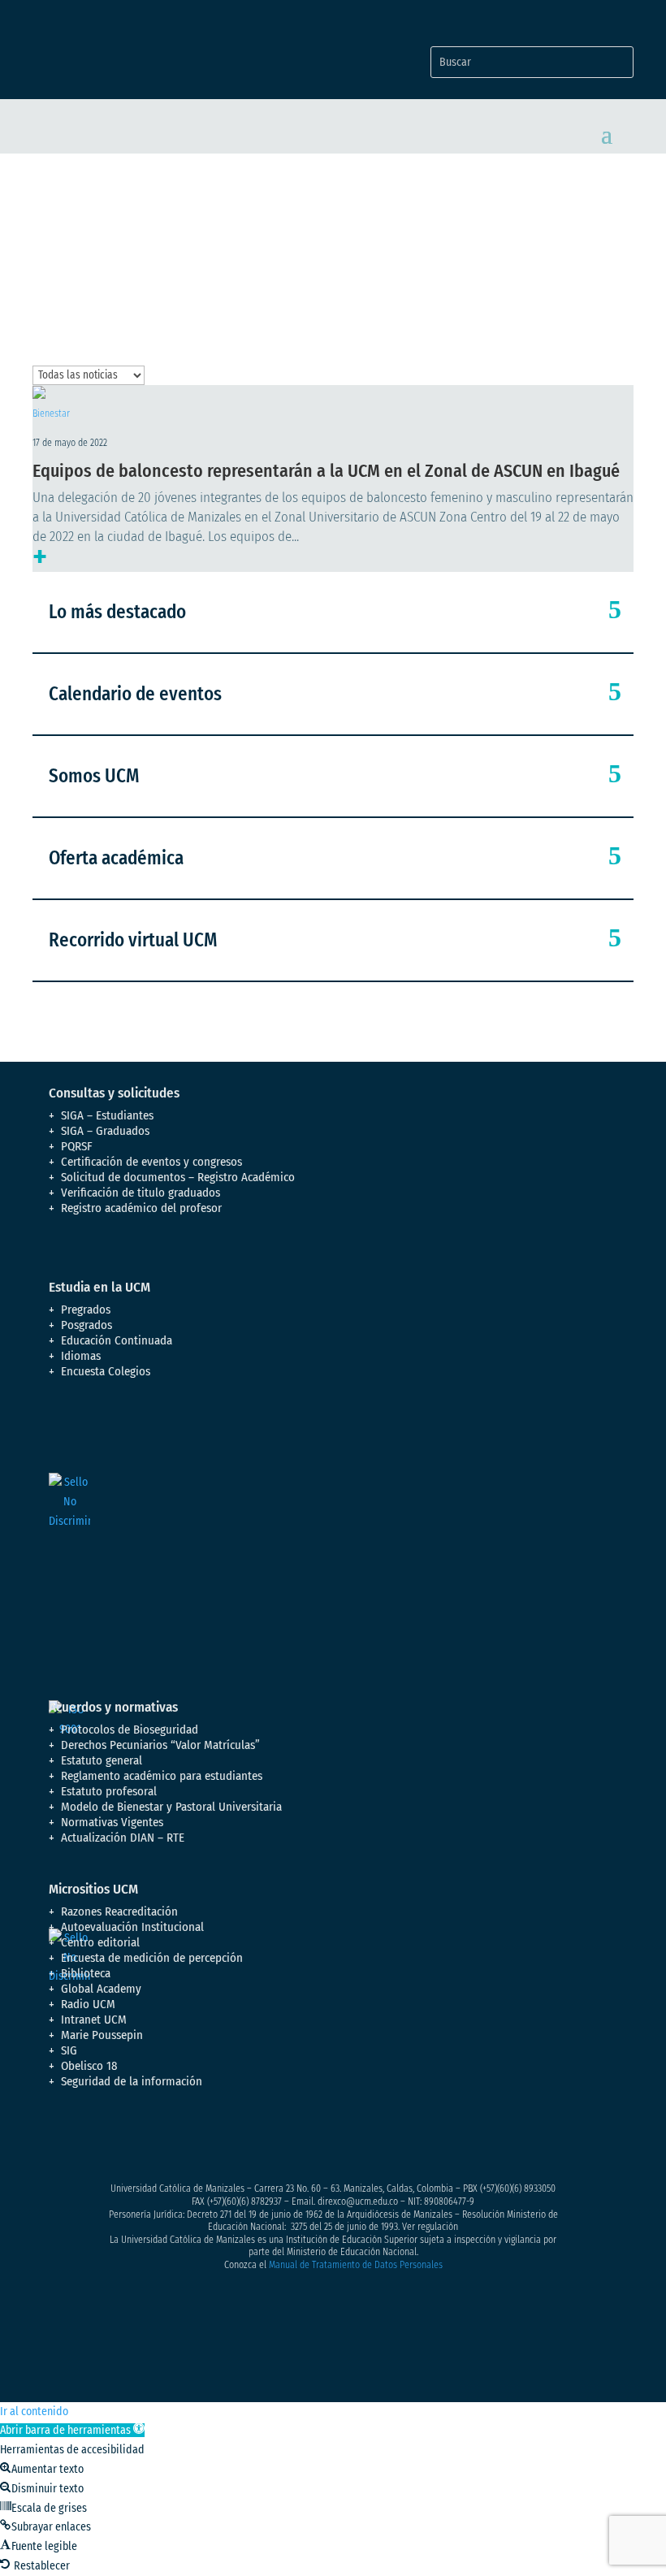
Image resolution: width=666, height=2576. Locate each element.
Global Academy (101, 1989)
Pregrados (86, 1310)
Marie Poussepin (102, 2035)
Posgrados (86, 1325)
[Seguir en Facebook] (62, 2139)
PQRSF (77, 1146)
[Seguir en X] (94, 2139)
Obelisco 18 (89, 2066)
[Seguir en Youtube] (159, 2139)
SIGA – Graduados (105, 1131)
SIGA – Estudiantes (107, 1115)
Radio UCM (88, 2004)
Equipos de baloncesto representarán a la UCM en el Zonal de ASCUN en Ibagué (326, 471)
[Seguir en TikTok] (224, 2139)
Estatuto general (102, 1760)
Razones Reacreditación (119, 1911)
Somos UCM (94, 776)
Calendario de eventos (135, 694)
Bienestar (51, 413)
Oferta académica (116, 858)
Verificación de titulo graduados (141, 1193)
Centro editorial (100, 1942)
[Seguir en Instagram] (127, 2139)
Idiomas (81, 1356)
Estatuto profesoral (109, 1791)
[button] (72, 2430)
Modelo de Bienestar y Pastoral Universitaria (171, 1807)
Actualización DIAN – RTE (123, 1838)
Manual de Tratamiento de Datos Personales (356, 2265)
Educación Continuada (117, 1340)
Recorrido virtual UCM (133, 940)
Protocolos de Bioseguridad (130, 1730)
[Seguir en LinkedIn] (192, 2139)
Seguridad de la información (132, 2081)
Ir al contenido (34, 2411)
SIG (69, 2050)
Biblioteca (86, 1973)
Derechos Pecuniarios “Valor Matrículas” (160, 1745)
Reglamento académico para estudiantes (162, 1776)
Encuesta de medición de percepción (152, 1958)
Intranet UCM (94, 2020)
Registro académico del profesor (141, 1208)
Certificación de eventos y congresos (151, 1162)
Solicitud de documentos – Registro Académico (178, 1177)
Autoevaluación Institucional (132, 1927)
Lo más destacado (117, 612)
